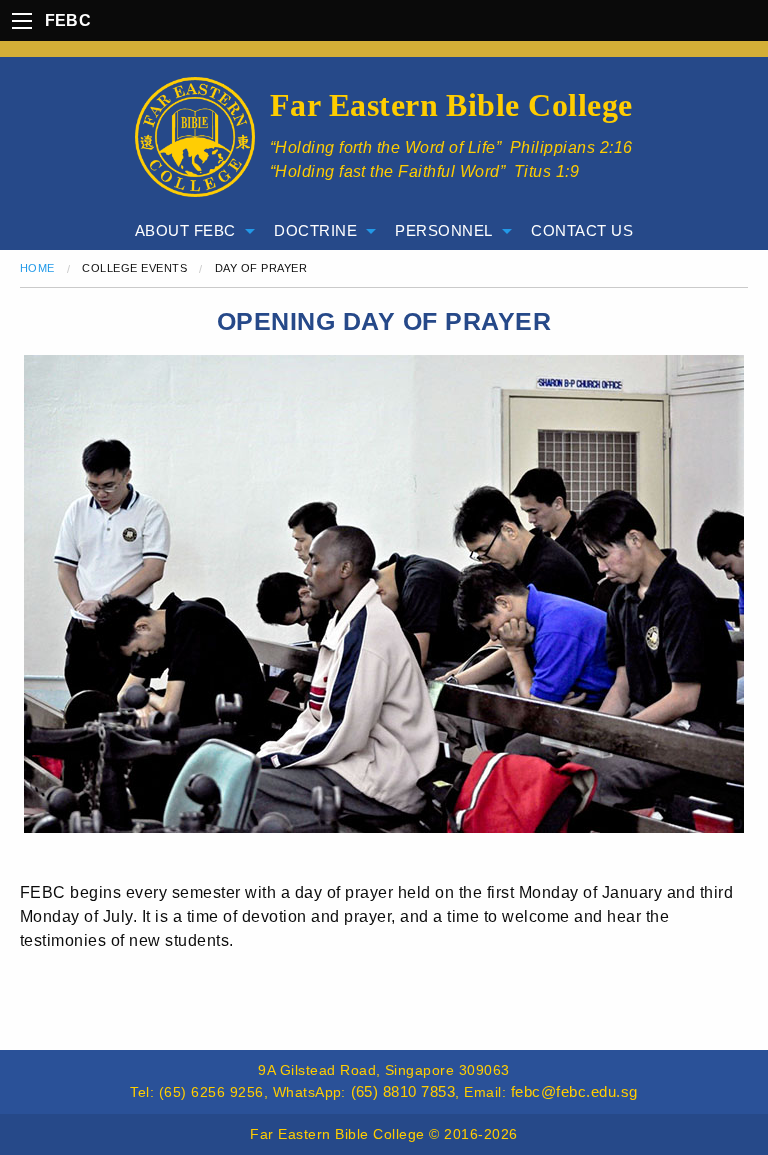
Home (37, 268)
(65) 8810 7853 (403, 1091)
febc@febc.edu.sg (574, 1091)
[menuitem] (189, 231)
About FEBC (185, 230)
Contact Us (582, 230)
